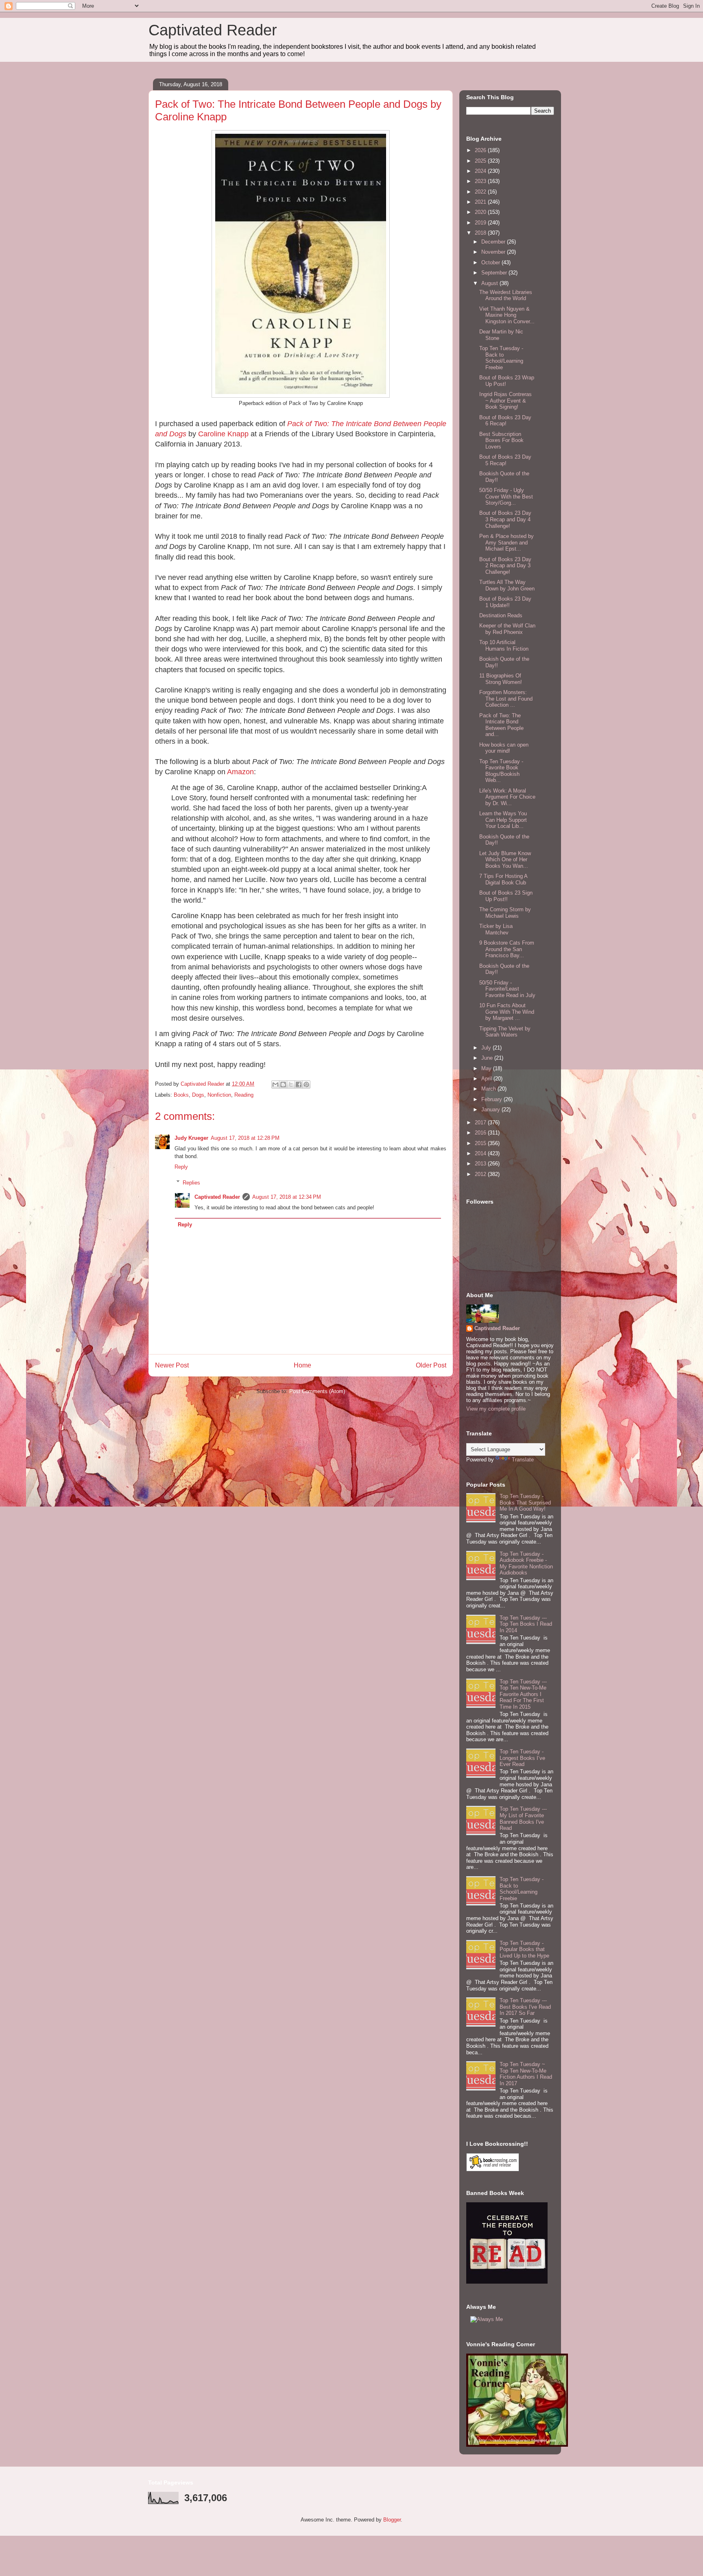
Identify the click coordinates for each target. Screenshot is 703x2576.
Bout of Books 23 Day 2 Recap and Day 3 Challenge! (505, 566)
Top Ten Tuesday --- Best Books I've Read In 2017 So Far (525, 2007)
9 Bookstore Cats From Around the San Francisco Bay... (507, 949)
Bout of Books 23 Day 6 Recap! (505, 421)
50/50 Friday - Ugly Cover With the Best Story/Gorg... (506, 496)
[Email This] (275, 1084)
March (489, 1089)
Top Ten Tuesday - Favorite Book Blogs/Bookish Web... (501, 771)
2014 (481, 1153)
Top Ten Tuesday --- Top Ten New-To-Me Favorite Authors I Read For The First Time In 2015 (523, 1694)
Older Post (431, 1365)
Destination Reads (501, 615)
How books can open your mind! (504, 748)
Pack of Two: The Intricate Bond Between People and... (501, 725)
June (488, 1058)
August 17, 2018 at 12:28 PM (245, 1138)
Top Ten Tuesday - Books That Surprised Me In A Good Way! (525, 1502)
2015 (481, 1143)
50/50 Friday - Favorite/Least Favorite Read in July (507, 989)
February (492, 1099)
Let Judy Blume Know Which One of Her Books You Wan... (505, 860)
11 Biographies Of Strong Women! (501, 679)
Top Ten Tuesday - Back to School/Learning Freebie (501, 358)
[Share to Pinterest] (306, 1084)
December (494, 242)
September (495, 273)
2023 (481, 181)
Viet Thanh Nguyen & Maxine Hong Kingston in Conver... (507, 315)
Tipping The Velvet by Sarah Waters (505, 1032)
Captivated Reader (213, 30)
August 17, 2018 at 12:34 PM (287, 1197)
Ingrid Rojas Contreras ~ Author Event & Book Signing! (505, 401)
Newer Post (172, 1365)
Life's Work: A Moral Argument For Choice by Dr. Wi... (507, 797)
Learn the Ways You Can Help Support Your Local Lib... (503, 820)
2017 (481, 1123)
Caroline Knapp (223, 434)
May (487, 1068)
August (490, 283)
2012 (481, 1174)
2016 (481, 1133)
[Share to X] (291, 1084)
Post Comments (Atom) (317, 1391)
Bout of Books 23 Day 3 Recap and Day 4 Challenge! (505, 519)
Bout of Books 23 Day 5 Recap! (505, 460)
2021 (481, 202)
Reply (181, 1167)
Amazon (240, 772)
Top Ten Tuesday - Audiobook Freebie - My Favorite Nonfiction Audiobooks (526, 1563)
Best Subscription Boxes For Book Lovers (501, 440)
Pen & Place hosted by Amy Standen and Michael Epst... (507, 542)
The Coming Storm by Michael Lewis (505, 913)
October (491, 262)
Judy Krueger (191, 1138)
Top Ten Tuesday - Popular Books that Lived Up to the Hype (524, 1949)
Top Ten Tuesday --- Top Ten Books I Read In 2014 (526, 1624)
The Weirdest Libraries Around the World (506, 295)
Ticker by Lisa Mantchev (496, 929)
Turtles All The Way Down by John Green (507, 585)
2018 (481, 233)
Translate (523, 1460)
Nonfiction (219, 1095)
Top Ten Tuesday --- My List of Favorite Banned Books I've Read (523, 1818)
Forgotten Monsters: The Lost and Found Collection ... (506, 699)
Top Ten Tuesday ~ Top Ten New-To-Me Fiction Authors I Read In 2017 (526, 2074)
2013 (481, 1164)
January (491, 1109)
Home (302, 1365)
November (494, 252)
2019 (481, 223)
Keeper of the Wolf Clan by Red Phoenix (507, 629)
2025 (481, 161)
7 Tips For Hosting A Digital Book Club (503, 879)
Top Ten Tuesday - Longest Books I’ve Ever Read (522, 1758)
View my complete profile (496, 1409)
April (487, 1079)
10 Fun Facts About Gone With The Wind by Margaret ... (507, 1012)
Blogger (392, 2520)
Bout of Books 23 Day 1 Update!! (505, 602)
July (487, 1048)
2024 (481, 171)
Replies (191, 1182)
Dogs (198, 1095)
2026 (481, 150)
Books (181, 1095)
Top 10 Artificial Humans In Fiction (504, 646)
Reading (244, 1095)
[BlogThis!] (283, 1084)
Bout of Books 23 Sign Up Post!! (506, 896)
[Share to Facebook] (299, 1084)
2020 (481, 212)
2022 (481, 192)
